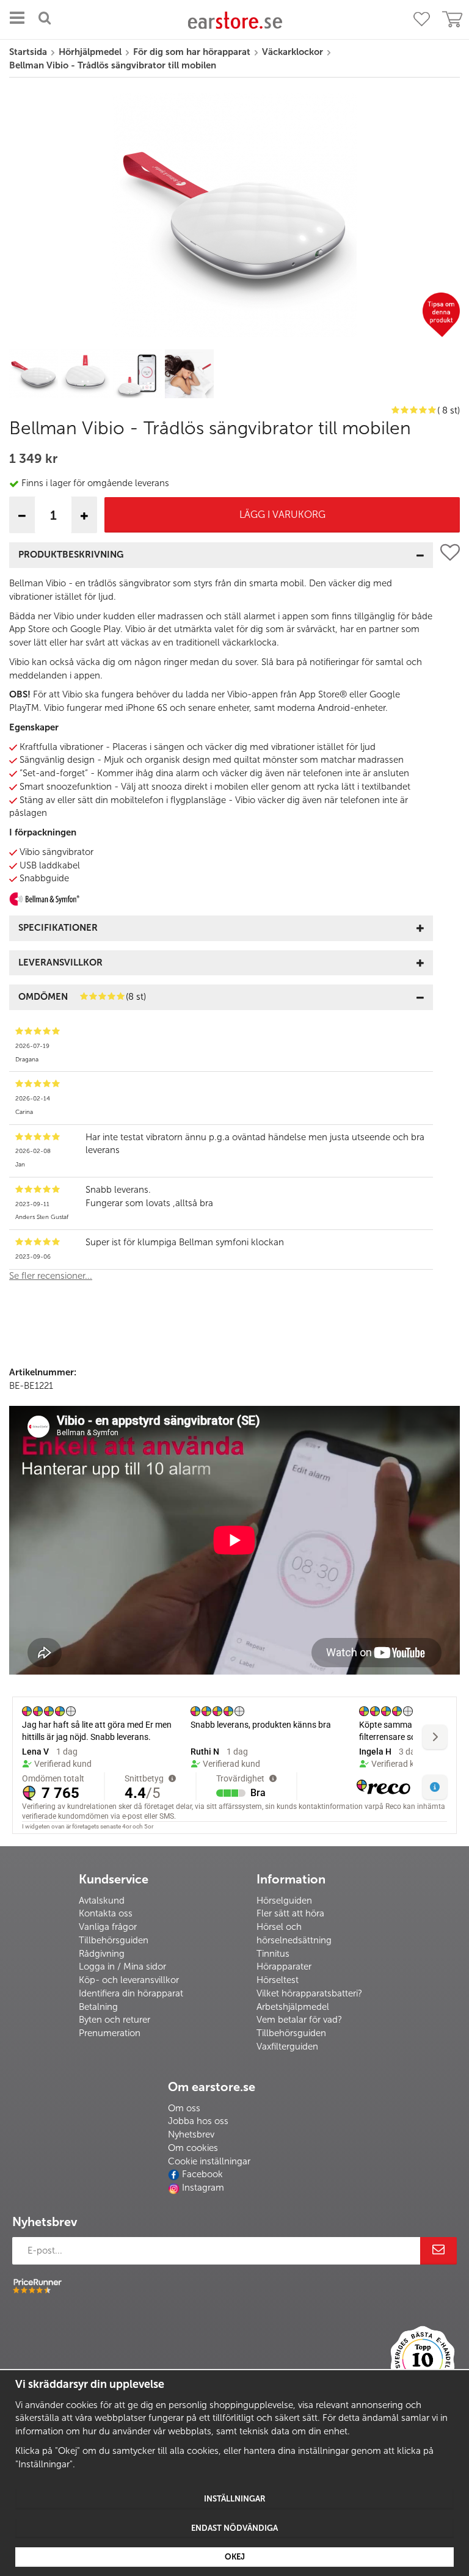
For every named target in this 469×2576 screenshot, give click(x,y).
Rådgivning (102, 1954)
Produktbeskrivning (71, 555)
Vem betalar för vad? (299, 2020)
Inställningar (235, 2499)
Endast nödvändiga (234, 2528)
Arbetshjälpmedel (293, 2007)
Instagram (203, 2188)
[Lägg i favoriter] (450, 917)
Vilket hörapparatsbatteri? (309, 1993)
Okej (235, 2557)
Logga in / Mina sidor (122, 1967)
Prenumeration (110, 2033)
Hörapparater (284, 1967)
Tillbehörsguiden (114, 1940)
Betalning (98, 2007)
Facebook (202, 2174)
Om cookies (193, 2148)
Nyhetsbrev (191, 2134)
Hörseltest (278, 1980)
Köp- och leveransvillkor (129, 1980)
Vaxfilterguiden (287, 2047)
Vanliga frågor (108, 1927)
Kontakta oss (106, 1913)
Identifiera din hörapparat (131, 1993)
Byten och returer (115, 2020)
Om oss (184, 2108)
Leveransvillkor (60, 962)
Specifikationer (58, 928)
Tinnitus (273, 1954)
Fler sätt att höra (290, 1913)
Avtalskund (102, 1901)
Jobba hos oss (198, 2121)
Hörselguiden (284, 1901)
